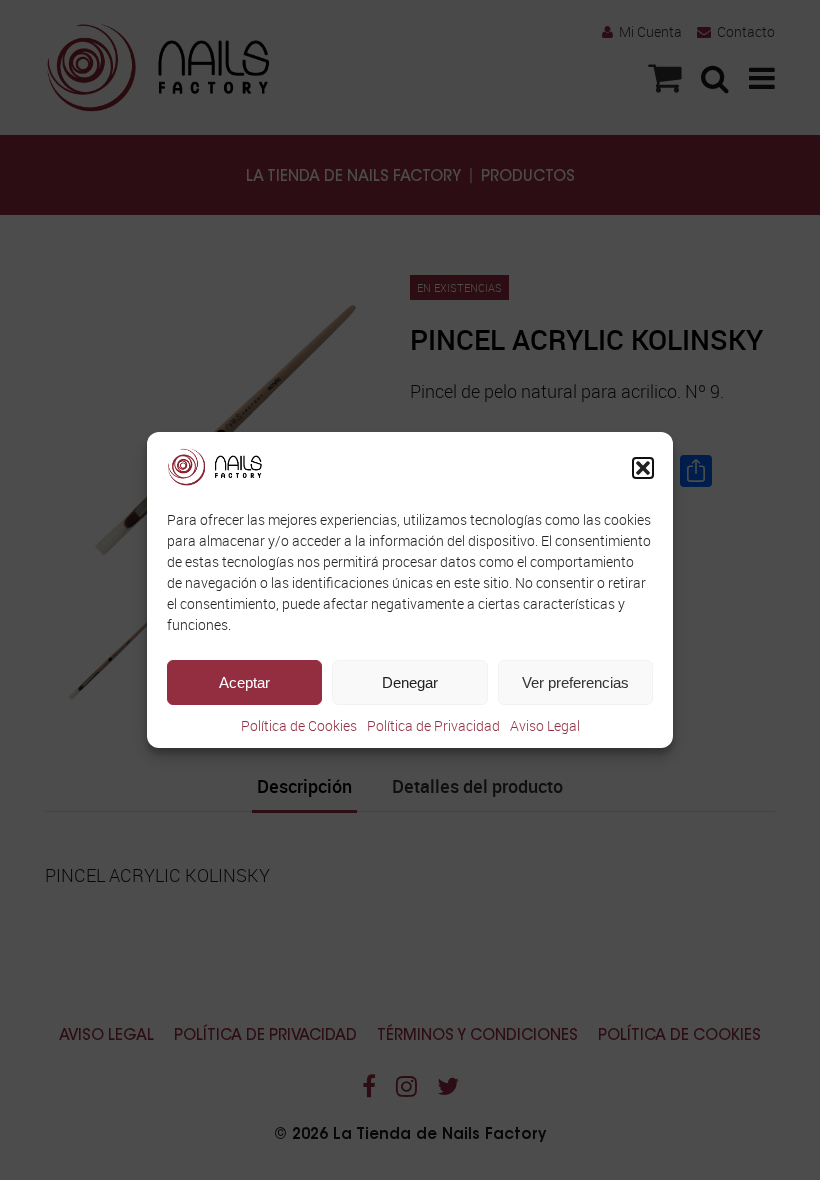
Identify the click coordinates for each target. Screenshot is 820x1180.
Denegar (410, 682)
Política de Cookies (299, 725)
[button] (643, 468)
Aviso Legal (545, 725)
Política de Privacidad (433, 725)
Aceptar (244, 682)
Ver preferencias (575, 682)
